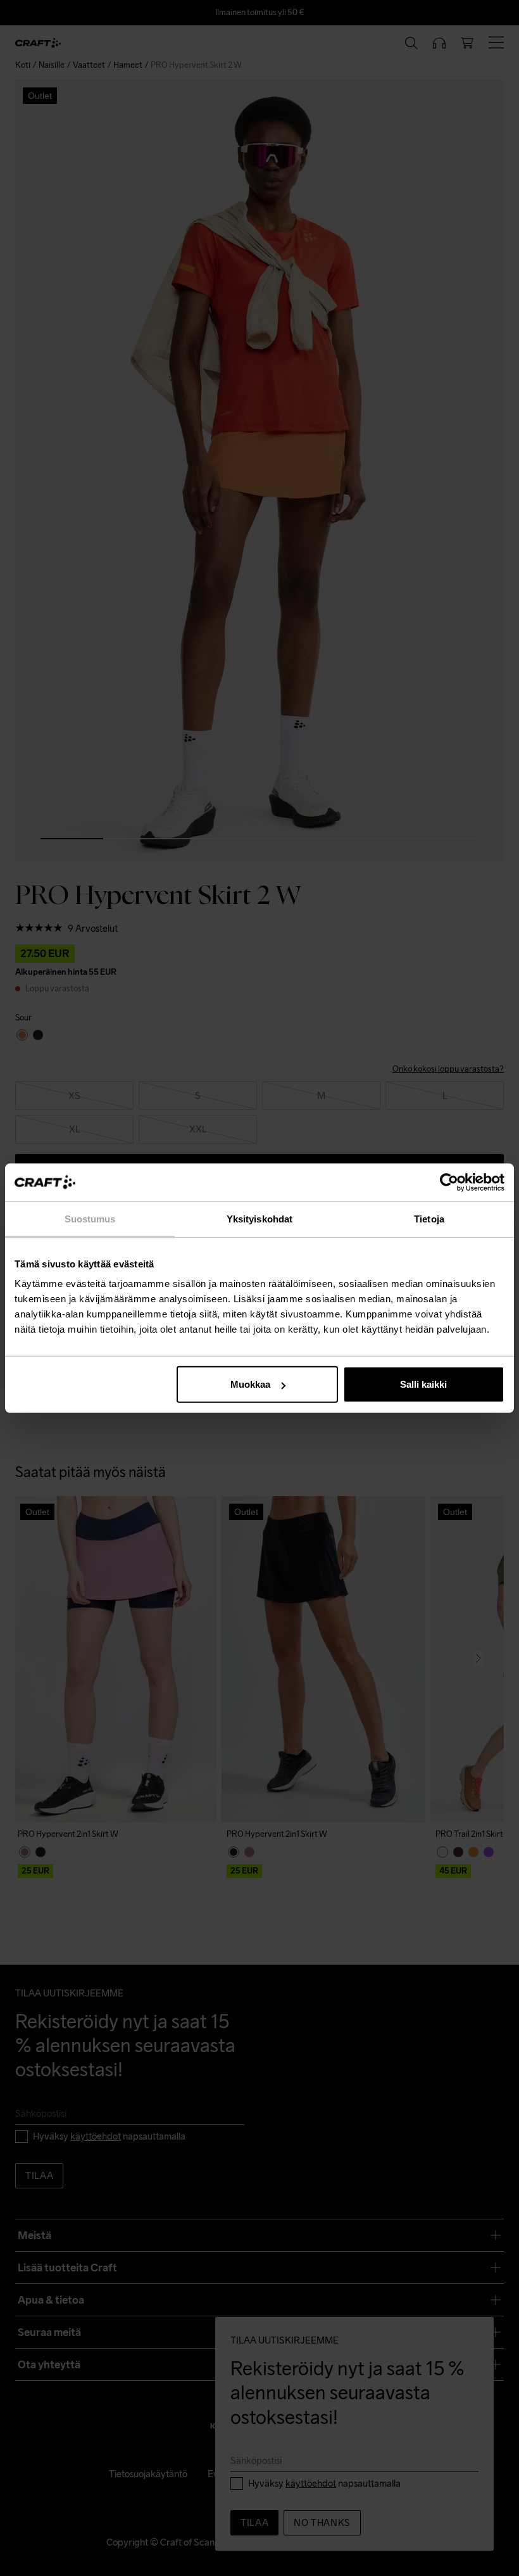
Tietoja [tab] (429, 1218)
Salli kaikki (423, 1384)
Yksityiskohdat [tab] (259, 1218)
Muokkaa (250, 1384)
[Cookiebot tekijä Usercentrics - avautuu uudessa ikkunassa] (449, 1182)
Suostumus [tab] (90, 1218)
